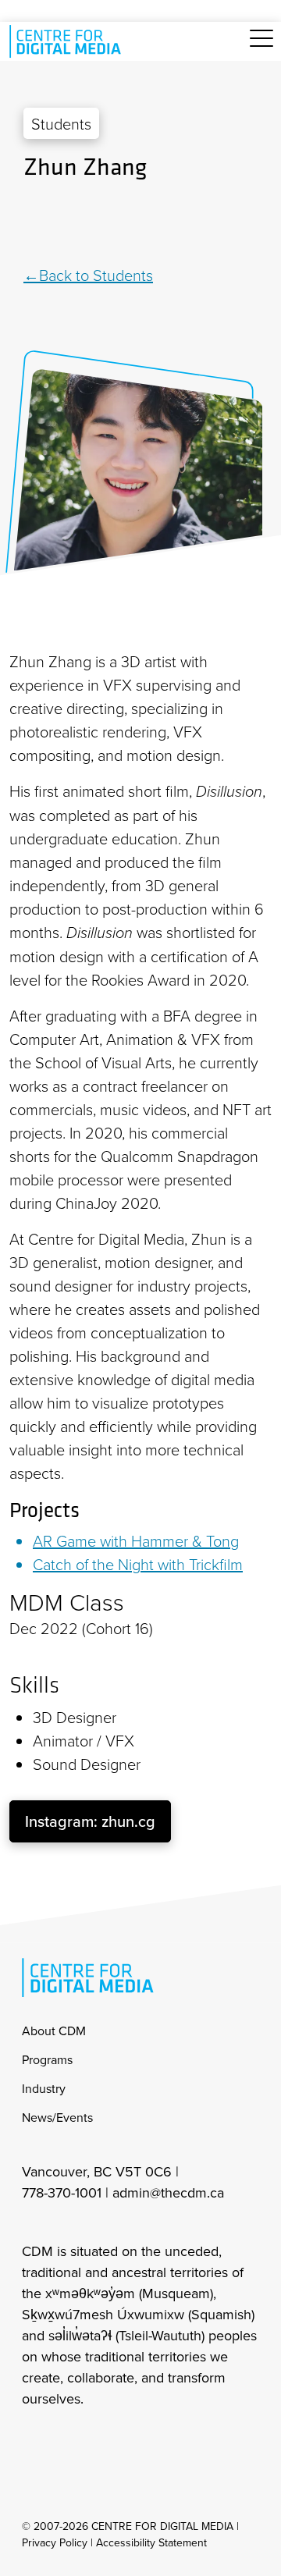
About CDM (54, 2031)
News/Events (57, 2117)
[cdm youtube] (136, 2440)
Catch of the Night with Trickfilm (138, 1564)
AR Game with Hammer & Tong (136, 1540)
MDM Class (67, 1602)
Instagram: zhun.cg (90, 1821)
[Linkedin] (140, 223)
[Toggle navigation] (261, 47)
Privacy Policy (55, 2542)
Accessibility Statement (151, 2542)
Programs (47, 2059)
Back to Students (96, 275)
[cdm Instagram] (33, 2440)
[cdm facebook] (67, 2440)
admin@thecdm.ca (168, 2192)
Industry (44, 2088)
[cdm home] (68, 41)
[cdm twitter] (101, 2440)
